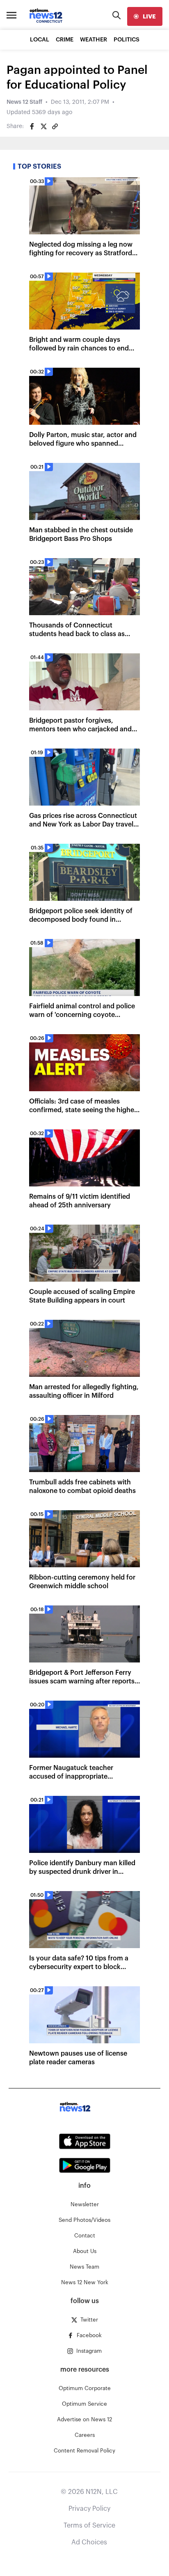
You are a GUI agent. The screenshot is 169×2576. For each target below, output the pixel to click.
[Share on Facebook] (32, 126)
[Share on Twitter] (43, 126)
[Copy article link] (55, 126)
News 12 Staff (24, 102)
